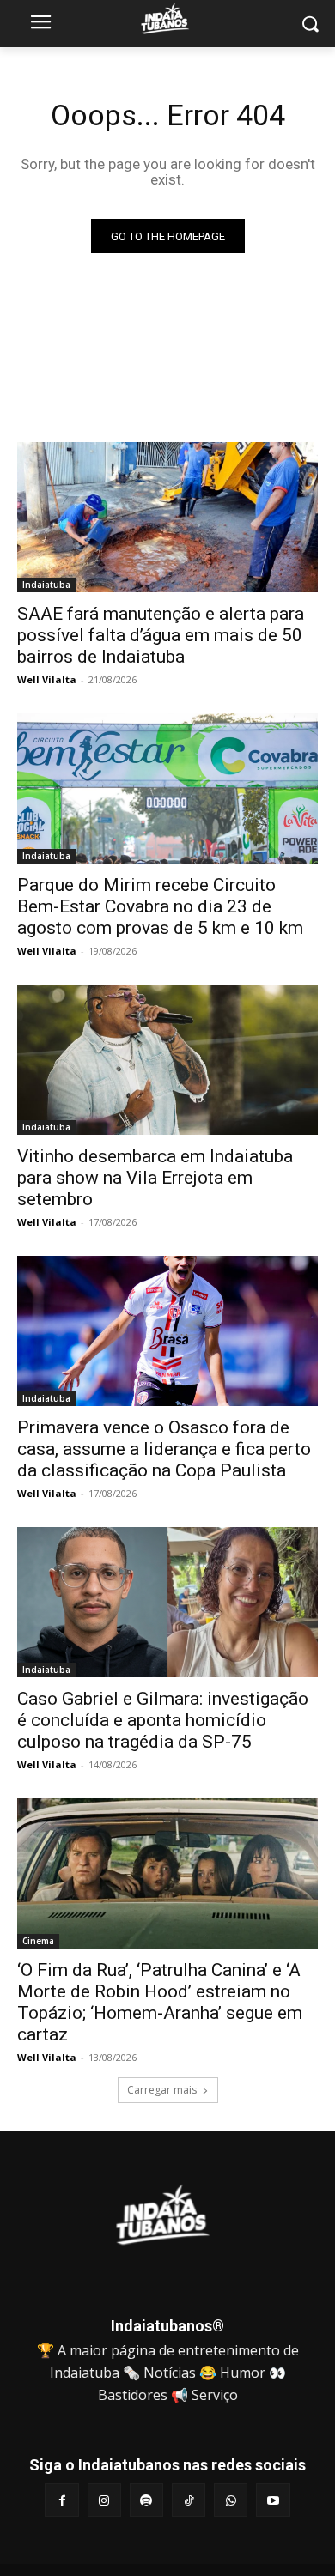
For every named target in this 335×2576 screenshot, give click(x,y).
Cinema (38, 1941)
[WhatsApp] (231, 2500)
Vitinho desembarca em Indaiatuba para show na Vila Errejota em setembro (155, 1178)
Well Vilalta (47, 679)
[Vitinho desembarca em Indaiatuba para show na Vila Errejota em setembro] (167, 1060)
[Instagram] (104, 2500)
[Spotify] (146, 2500)
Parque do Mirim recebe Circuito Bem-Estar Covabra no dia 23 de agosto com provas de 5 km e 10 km (160, 906)
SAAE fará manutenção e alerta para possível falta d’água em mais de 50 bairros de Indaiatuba (161, 635)
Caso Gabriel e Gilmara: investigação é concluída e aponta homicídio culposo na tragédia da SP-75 (163, 1720)
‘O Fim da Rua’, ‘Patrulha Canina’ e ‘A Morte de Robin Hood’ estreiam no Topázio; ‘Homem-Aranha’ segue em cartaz (160, 2002)
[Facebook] (61, 2500)
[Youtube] (273, 2500)
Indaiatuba (46, 585)
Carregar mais (162, 2090)
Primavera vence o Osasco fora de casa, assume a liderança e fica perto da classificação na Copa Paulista (164, 1449)
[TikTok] (189, 2500)
